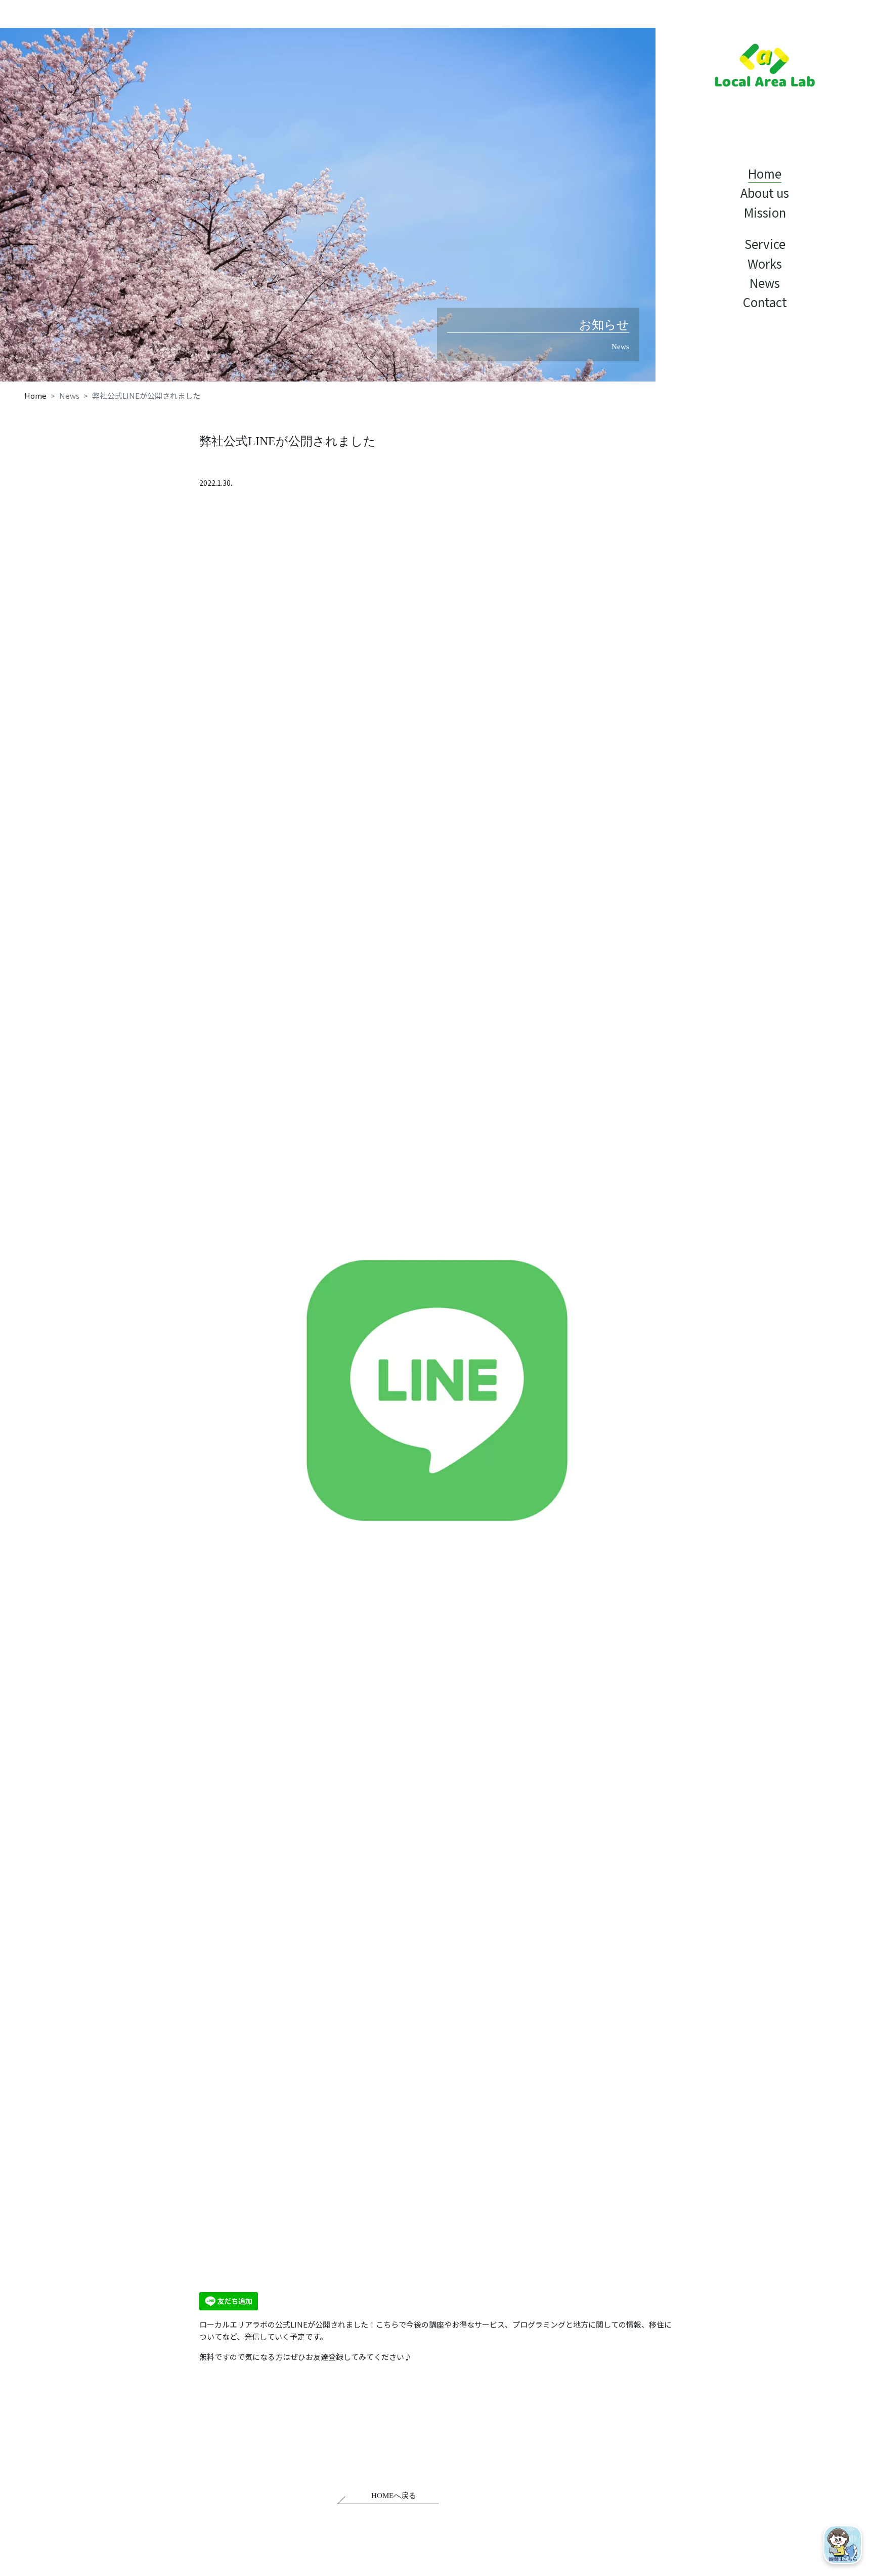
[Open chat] (843, 2545)
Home (35, 395)
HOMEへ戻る (394, 2496)
